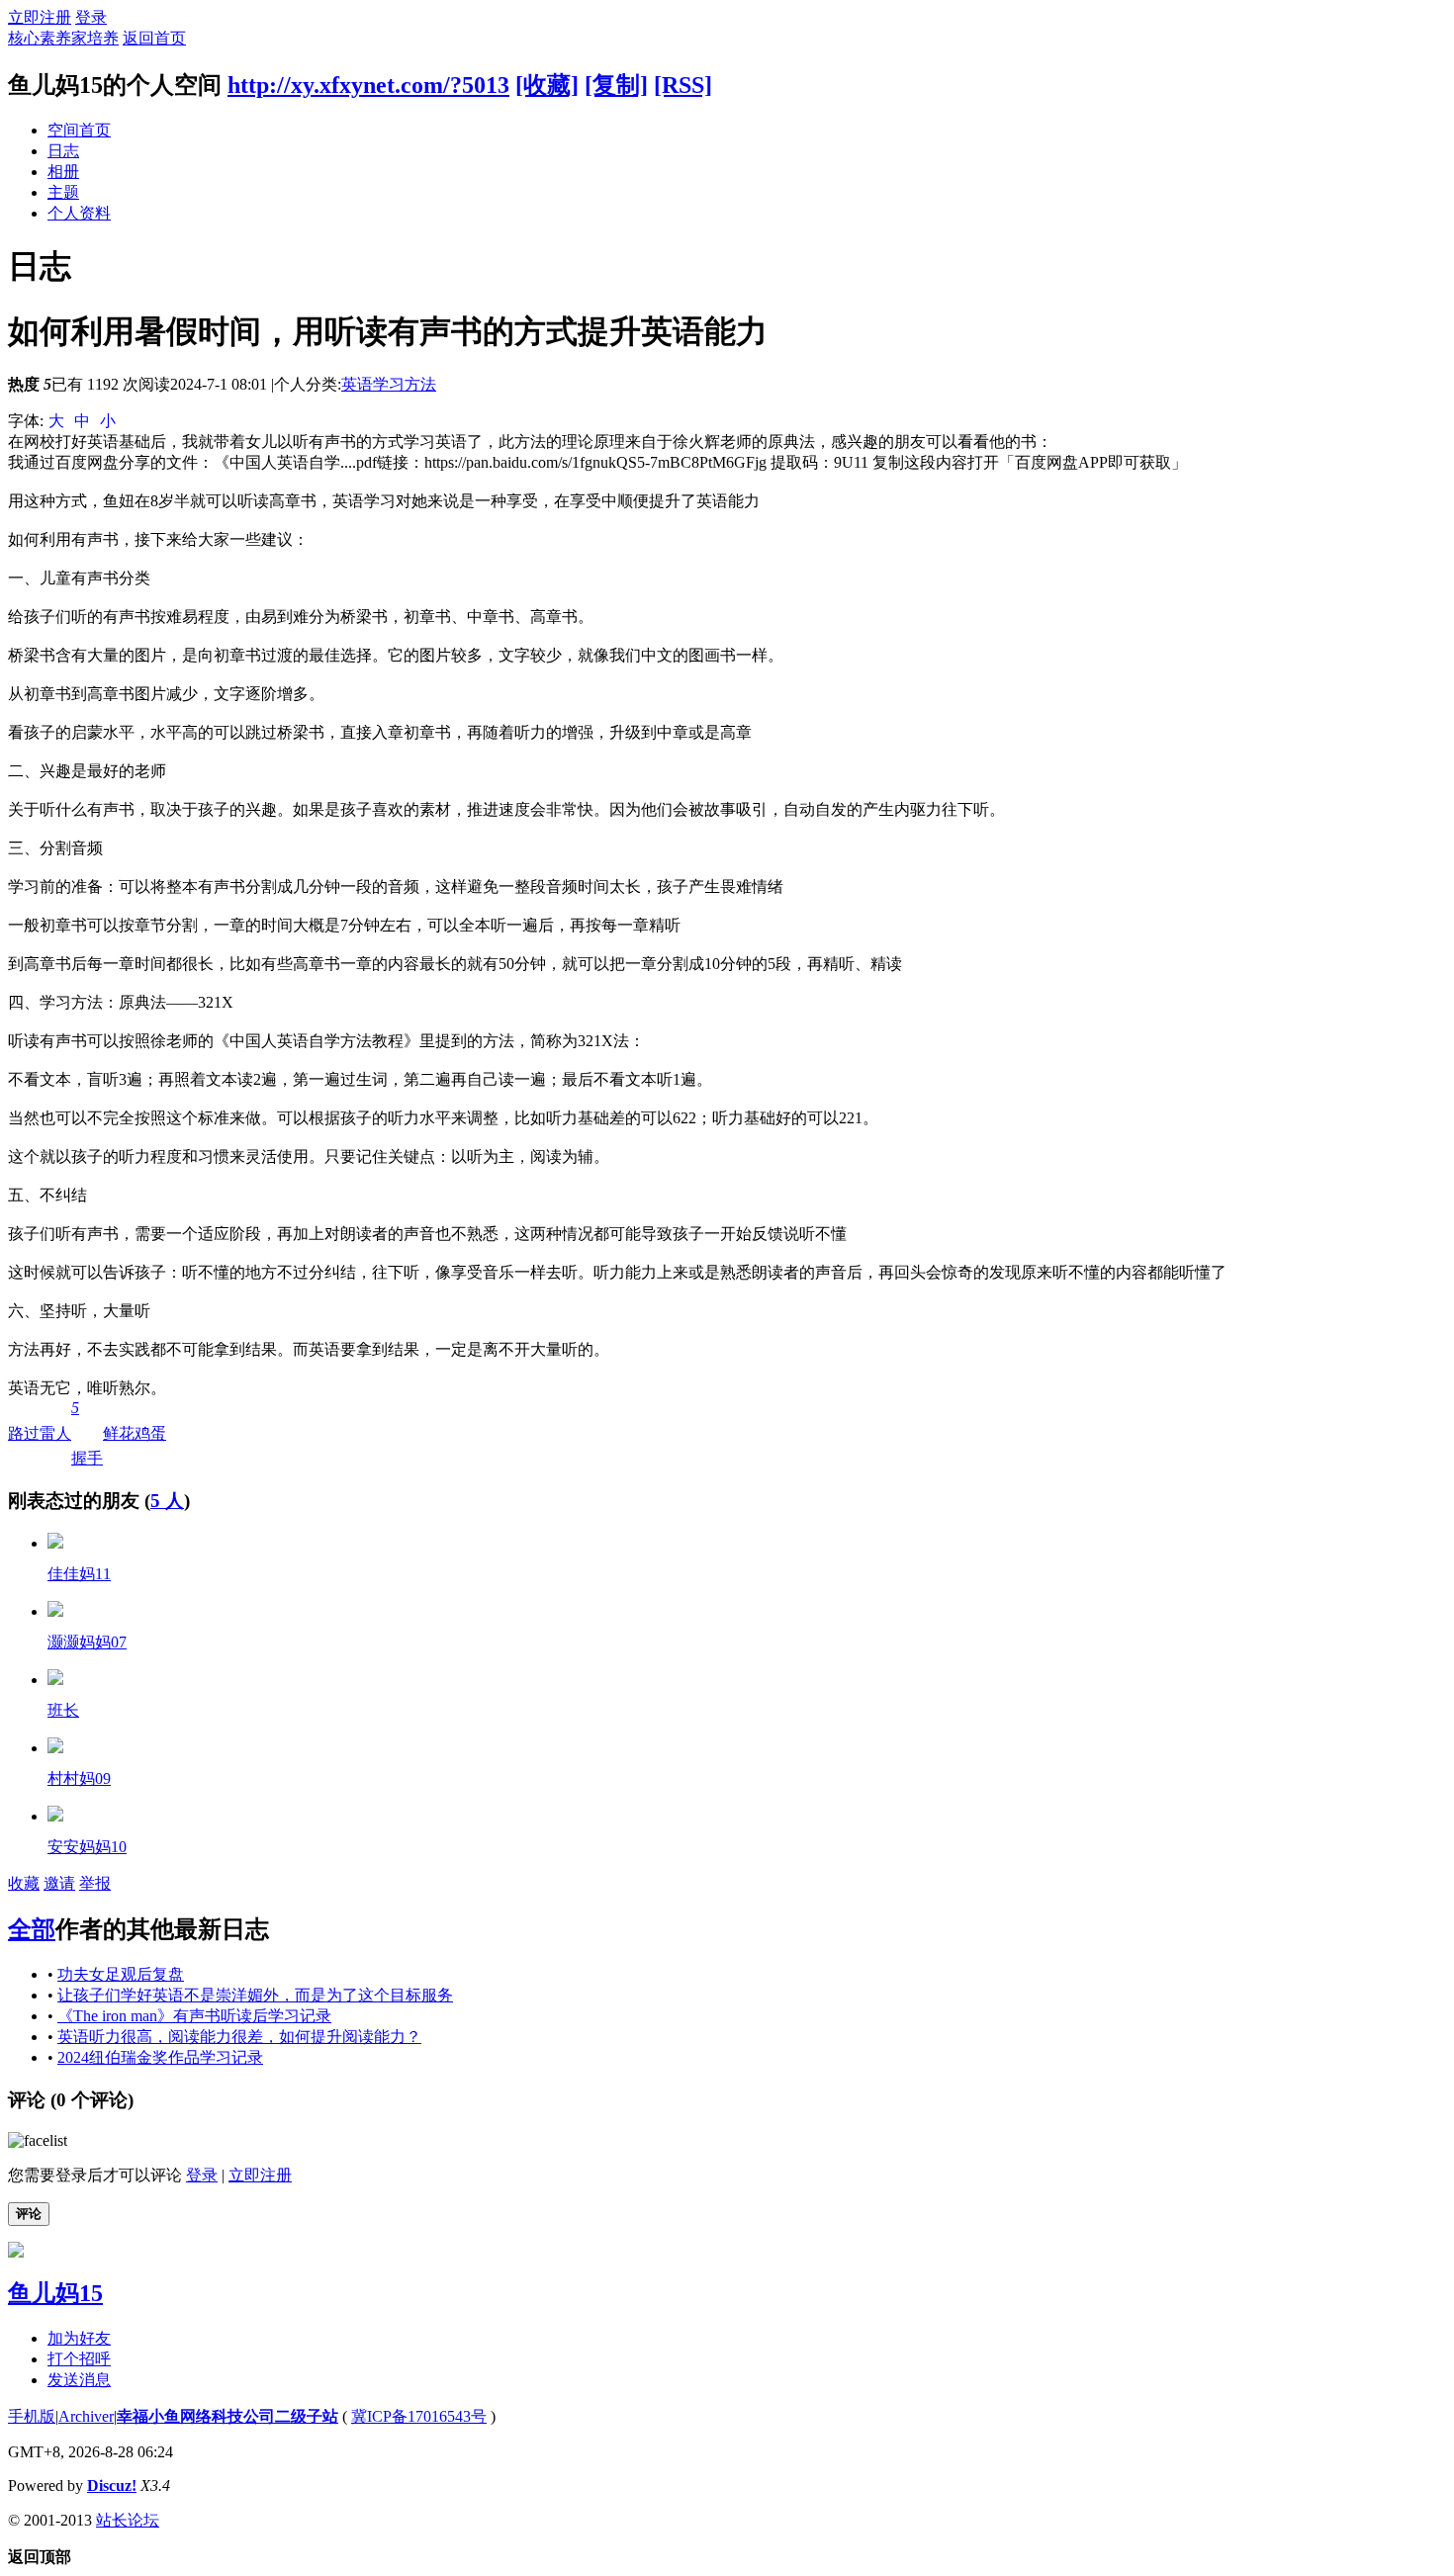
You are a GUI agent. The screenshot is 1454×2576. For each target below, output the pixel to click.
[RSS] (683, 85)
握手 (87, 1433)
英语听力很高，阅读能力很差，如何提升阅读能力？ (239, 2037)
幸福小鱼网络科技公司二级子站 (227, 2416)
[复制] (616, 85)
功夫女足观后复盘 (121, 1974)
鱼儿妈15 (55, 2293)
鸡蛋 (150, 1433)
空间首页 (79, 130)
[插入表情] (38, 2140)
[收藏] (547, 85)
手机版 (32, 2416)
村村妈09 (79, 1778)
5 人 (167, 1501)
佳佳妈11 (79, 1574)
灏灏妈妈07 (87, 1642)
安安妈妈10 (87, 1847)
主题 (63, 192)
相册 (63, 172)
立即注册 (40, 17)
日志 (63, 151)
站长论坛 (128, 2520)
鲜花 (119, 1433)
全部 (32, 1929)
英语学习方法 (389, 384)
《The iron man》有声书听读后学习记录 (194, 2016)
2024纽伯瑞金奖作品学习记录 (160, 2057)
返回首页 (154, 38)
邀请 (59, 1883)
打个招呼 (79, 2359)
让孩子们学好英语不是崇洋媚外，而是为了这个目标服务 (255, 1995)
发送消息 (79, 2380)
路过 (24, 1433)
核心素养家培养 (63, 38)
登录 (91, 17)
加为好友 (79, 2338)
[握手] (55, 1543)
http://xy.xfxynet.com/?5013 (368, 85)
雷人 (55, 1433)
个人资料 (79, 213)
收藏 (24, 1883)
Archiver (86, 2416)
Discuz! (112, 2486)
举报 (95, 1883)
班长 (63, 1710)
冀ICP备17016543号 (419, 2416)
